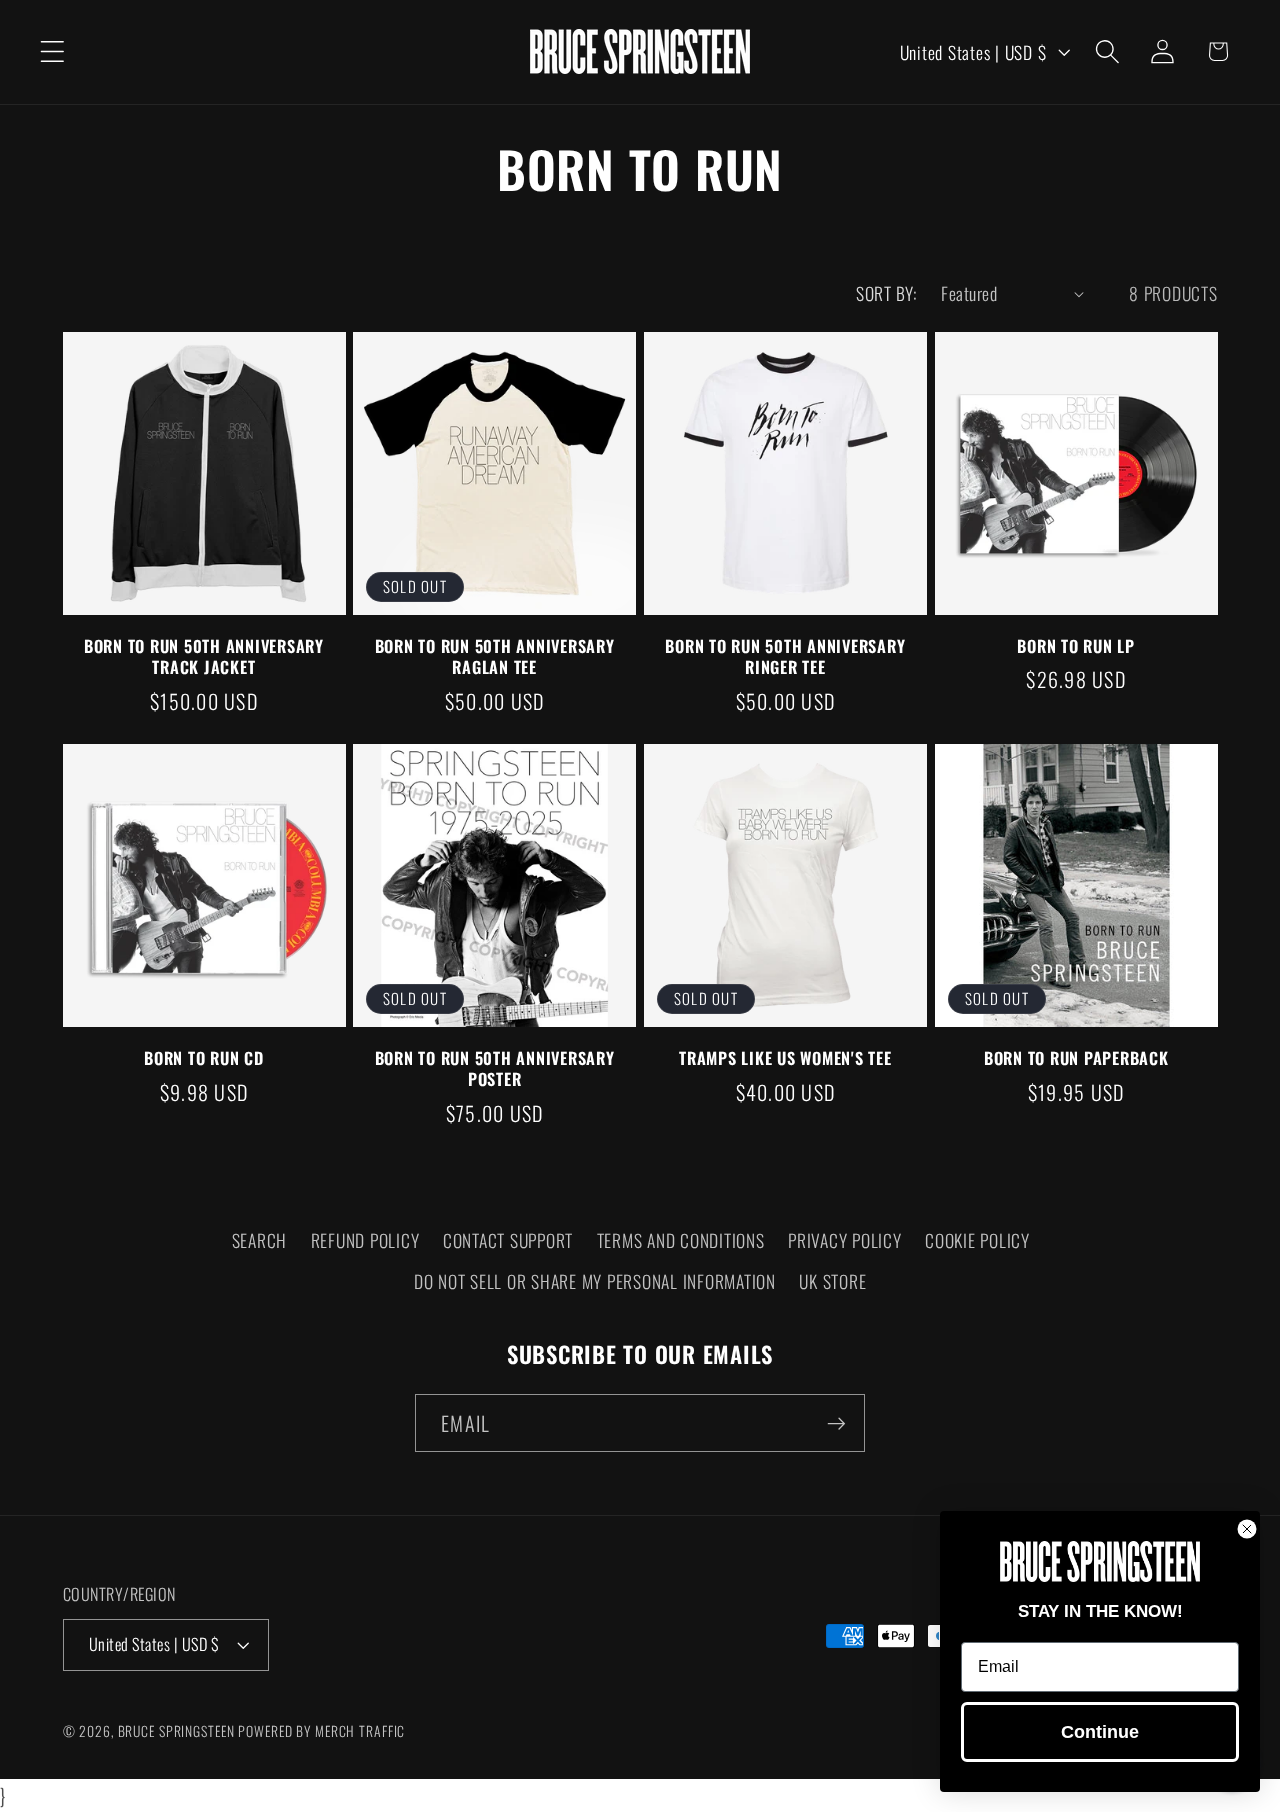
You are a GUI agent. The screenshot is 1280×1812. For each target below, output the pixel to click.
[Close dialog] (1247, 1529)
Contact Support (508, 1240)
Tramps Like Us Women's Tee (785, 1058)
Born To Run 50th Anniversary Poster (495, 1069)
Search (260, 1240)
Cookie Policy (977, 1240)
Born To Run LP (1076, 646)
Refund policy (365, 1240)
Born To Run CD (204, 1058)
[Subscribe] (836, 1423)
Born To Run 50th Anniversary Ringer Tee (785, 657)
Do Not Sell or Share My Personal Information (595, 1281)
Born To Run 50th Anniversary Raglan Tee (495, 657)
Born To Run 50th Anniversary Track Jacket (204, 657)
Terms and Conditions (681, 1240)
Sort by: (886, 293)
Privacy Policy (845, 1240)
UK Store (832, 1281)
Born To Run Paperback (1076, 1058)
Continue (1100, 1732)
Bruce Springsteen (176, 1731)
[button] (52, 51)
